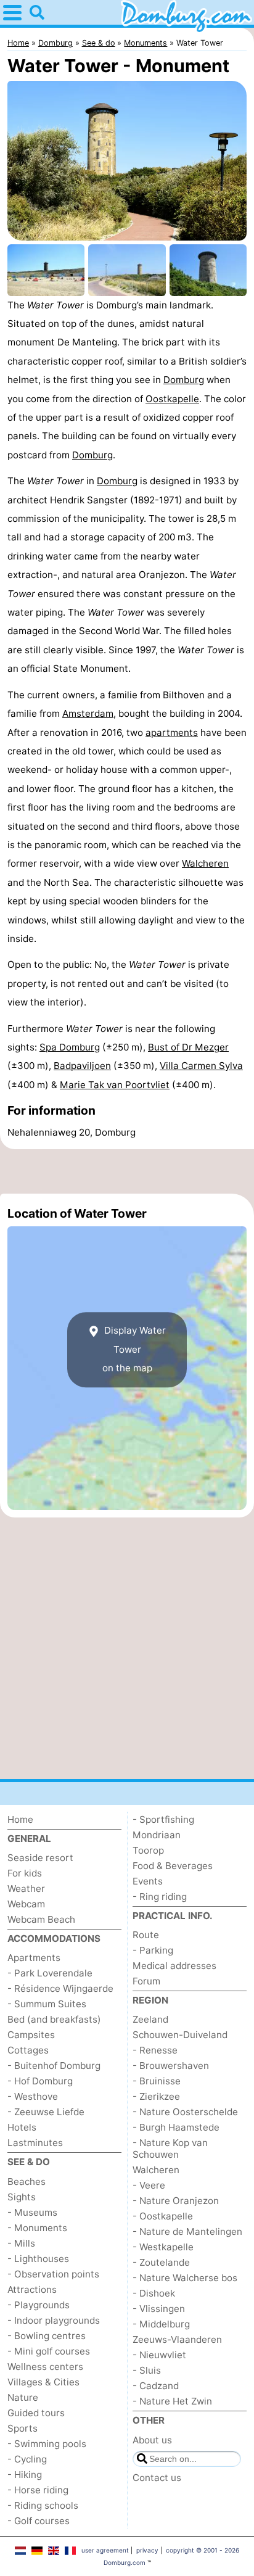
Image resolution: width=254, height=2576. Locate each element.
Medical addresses (174, 1966)
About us (152, 2440)
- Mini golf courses (49, 2351)
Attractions (32, 2289)
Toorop (148, 1850)
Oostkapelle (172, 399)
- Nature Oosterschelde (185, 2112)
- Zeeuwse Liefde (46, 2112)
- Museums (32, 2212)
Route (146, 1935)
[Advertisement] (127, 1171)
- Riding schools (43, 2505)
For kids (25, 1873)
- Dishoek (154, 2293)
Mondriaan (157, 1835)
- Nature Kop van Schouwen (170, 2149)
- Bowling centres (47, 2336)
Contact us (157, 2478)
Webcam (26, 1904)
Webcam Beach (41, 1919)
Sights (22, 2197)
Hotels (22, 2127)
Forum (146, 1981)
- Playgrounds (39, 2305)
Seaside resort (40, 1858)
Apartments (34, 1958)
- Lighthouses (38, 2259)
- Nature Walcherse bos (185, 2278)
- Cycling (27, 2459)
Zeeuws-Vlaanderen (177, 2339)
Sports (23, 2428)
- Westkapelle (163, 2247)
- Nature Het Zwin (172, 2401)
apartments (172, 733)
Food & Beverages (173, 1866)
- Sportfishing (163, 1819)
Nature (23, 2397)
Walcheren (205, 863)
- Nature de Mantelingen (187, 2231)
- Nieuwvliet (159, 2355)
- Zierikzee (156, 2096)
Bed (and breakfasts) (54, 2019)
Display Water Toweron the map (134, 1350)
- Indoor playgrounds (54, 2320)
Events (148, 1881)
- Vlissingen (159, 2309)
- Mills (21, 2243)
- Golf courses (39, 2521)
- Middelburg (161, 2324)
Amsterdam (88, 713)
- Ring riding (160, 1897)
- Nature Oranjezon (176, 2201)
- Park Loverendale (50, 1973)
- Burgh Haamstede (176, 2127)
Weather (26, 1889)
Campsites (31, 2035)
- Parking (153, 1950)
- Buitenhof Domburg (54, 2066)
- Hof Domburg (40, 2081)
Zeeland (150, 2019)
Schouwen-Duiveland (180, 2035)
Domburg (184, 380)
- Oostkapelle (163, 2216)
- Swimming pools (47, 2444)
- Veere (149, 2185)
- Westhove (33, 2096)
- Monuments (37, 2228)
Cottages (28, 2050)
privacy (147, 2550)
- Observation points (53, 2274)
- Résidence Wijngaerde (60, 1988)
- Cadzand (156, 2386)
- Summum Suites (47, 2004)
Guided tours (36, 2413)
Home (20, 1819)
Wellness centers (45, 2367)
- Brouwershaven (171, 2066)
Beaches (27, 2182)
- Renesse (155, 2050)
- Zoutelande (161, 2262)
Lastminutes (35, 2143)
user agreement (105, 2550)
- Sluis (147, 2370)
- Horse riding (38, 2490)
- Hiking (25, 2475)
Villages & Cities (43, 2382)
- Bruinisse (157, 2081)
